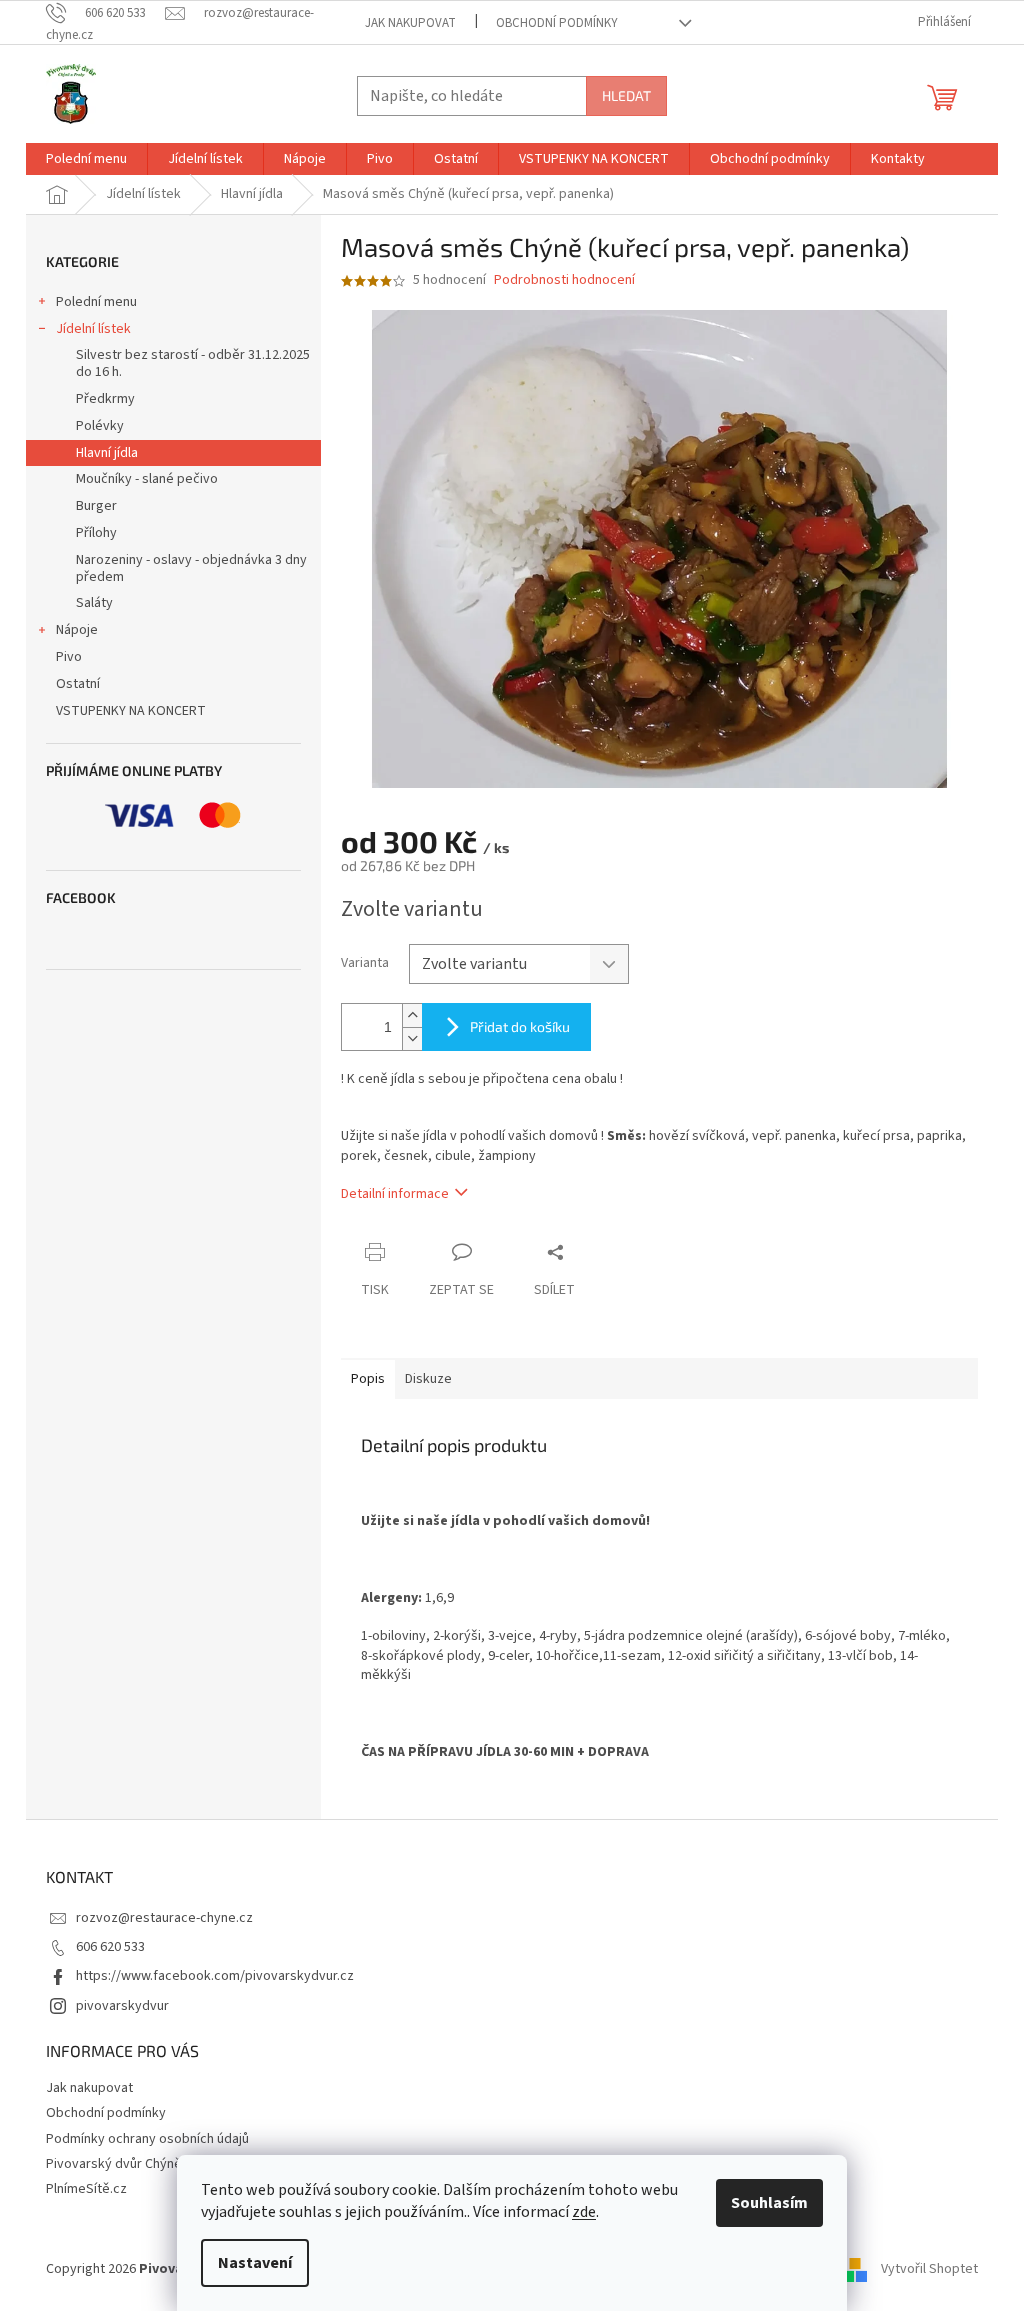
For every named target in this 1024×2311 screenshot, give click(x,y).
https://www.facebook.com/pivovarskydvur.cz (215, 1976)
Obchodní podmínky (557, 23)
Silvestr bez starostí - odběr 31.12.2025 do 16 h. (193, 363)
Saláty (94, 603)
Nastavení (255, 2263)
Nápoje (77, 630)
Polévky (100, 426)
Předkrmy (105, 399)
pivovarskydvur (122, 2006)
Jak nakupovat (410, 23)
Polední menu (96, 302)
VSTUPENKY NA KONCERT (131, 711)
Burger (96, 506)
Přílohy (96, 533)
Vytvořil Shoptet (929, 2270)
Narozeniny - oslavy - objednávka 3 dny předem (191, 568)
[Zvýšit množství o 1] (412, 1015)
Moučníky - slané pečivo (147, 479)
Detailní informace (395, 1194)
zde (584, 2212)
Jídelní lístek (93, 329)
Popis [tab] (368, 1379)
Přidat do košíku (520, 1026)
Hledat (626, 95)
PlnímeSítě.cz (86, 2189)
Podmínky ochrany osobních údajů (147, 2139)
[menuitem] (86, 159)
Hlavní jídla (107, 453)
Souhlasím (769, 2203)
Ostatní (78, 684)
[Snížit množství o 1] (412, 1038)
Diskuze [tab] (428, 1379)
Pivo (69, 657)
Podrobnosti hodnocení (564, 280)
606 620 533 (110, 1947)
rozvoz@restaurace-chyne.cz (164, 1918)
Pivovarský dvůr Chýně (114, 2164)
